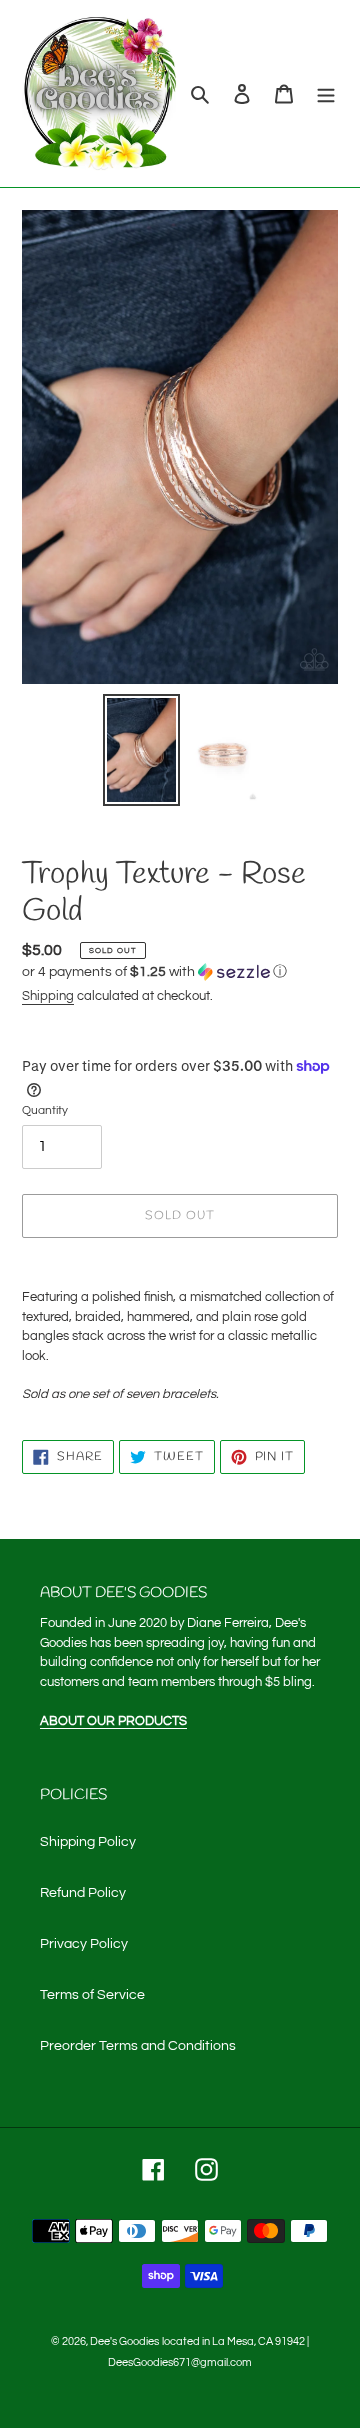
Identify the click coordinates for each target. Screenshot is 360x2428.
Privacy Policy (84, 1944)
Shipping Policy (88, 1842)
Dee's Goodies (124, 2341)
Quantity (45, 1110)
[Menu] (326, 93)
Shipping (48, 996)
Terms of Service (92, 1995)
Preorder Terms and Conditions (138, 2046)
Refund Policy (83, 1893)
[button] (154, 972)
